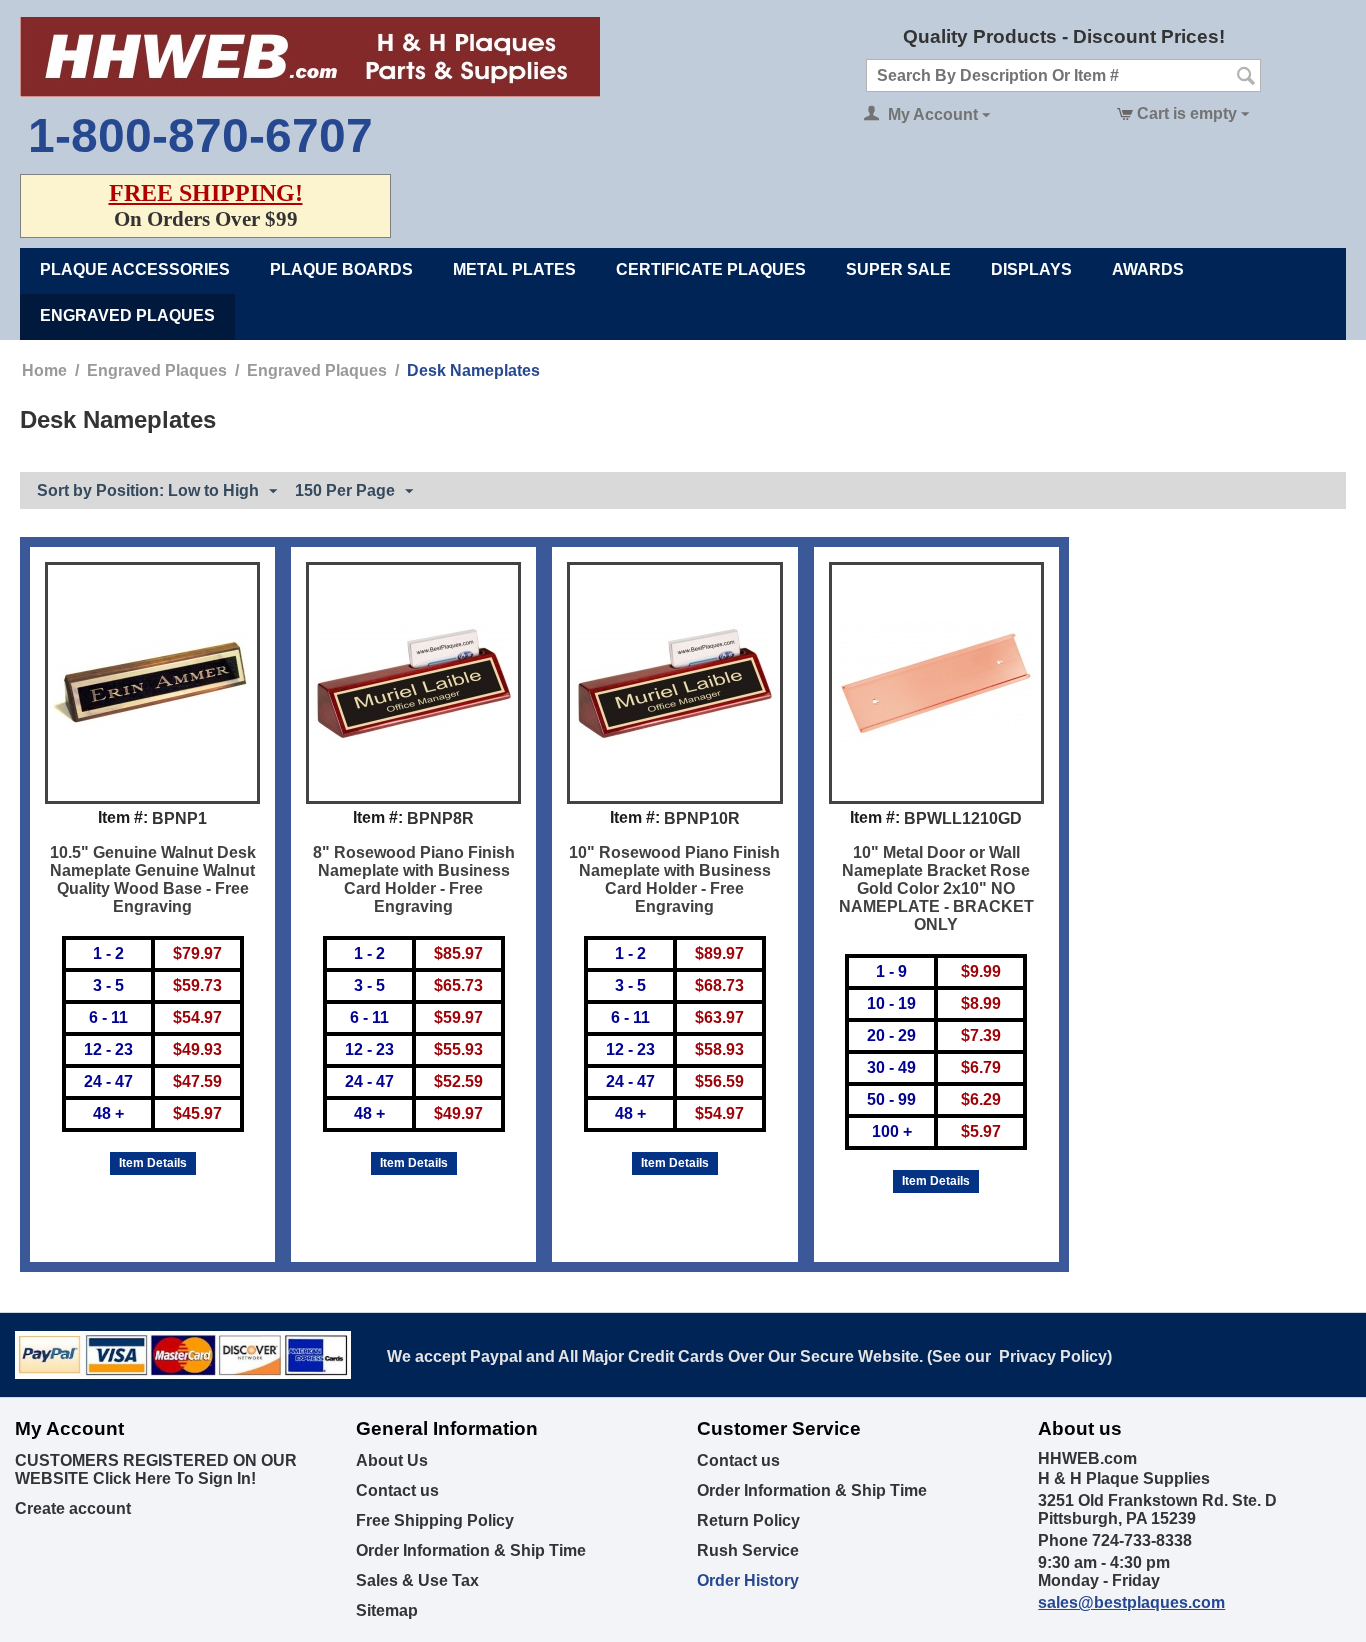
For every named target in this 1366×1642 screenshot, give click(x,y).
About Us (392, 1460)
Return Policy (748, 1520)
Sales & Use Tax (417, 1580)
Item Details (153, 1163)
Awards (1148, 269)
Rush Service (748, 1550)
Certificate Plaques (711, 269)
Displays (1031, 269)
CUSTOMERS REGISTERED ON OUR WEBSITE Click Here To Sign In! (156, 1469)
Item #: (123, 817)
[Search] (1246, 77)
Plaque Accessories (135, 269)
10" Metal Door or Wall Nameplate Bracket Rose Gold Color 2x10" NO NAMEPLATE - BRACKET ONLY (936, 888)
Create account (73, 1508)
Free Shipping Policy (435, 1520)
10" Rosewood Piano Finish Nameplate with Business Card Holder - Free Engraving (674, 879)
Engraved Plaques (127, 315)
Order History (748, 1580)
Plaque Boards (341, 269)
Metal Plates (514, 269)
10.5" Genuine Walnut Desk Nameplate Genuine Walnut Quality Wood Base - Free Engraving (153, 879)
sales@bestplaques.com (1131, 1602)
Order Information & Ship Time (471, 1550)
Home (44, 370)
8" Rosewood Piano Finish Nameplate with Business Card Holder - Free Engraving (414, 879)
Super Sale (898, 269)
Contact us (397, 1490)
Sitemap (387, 1610)
